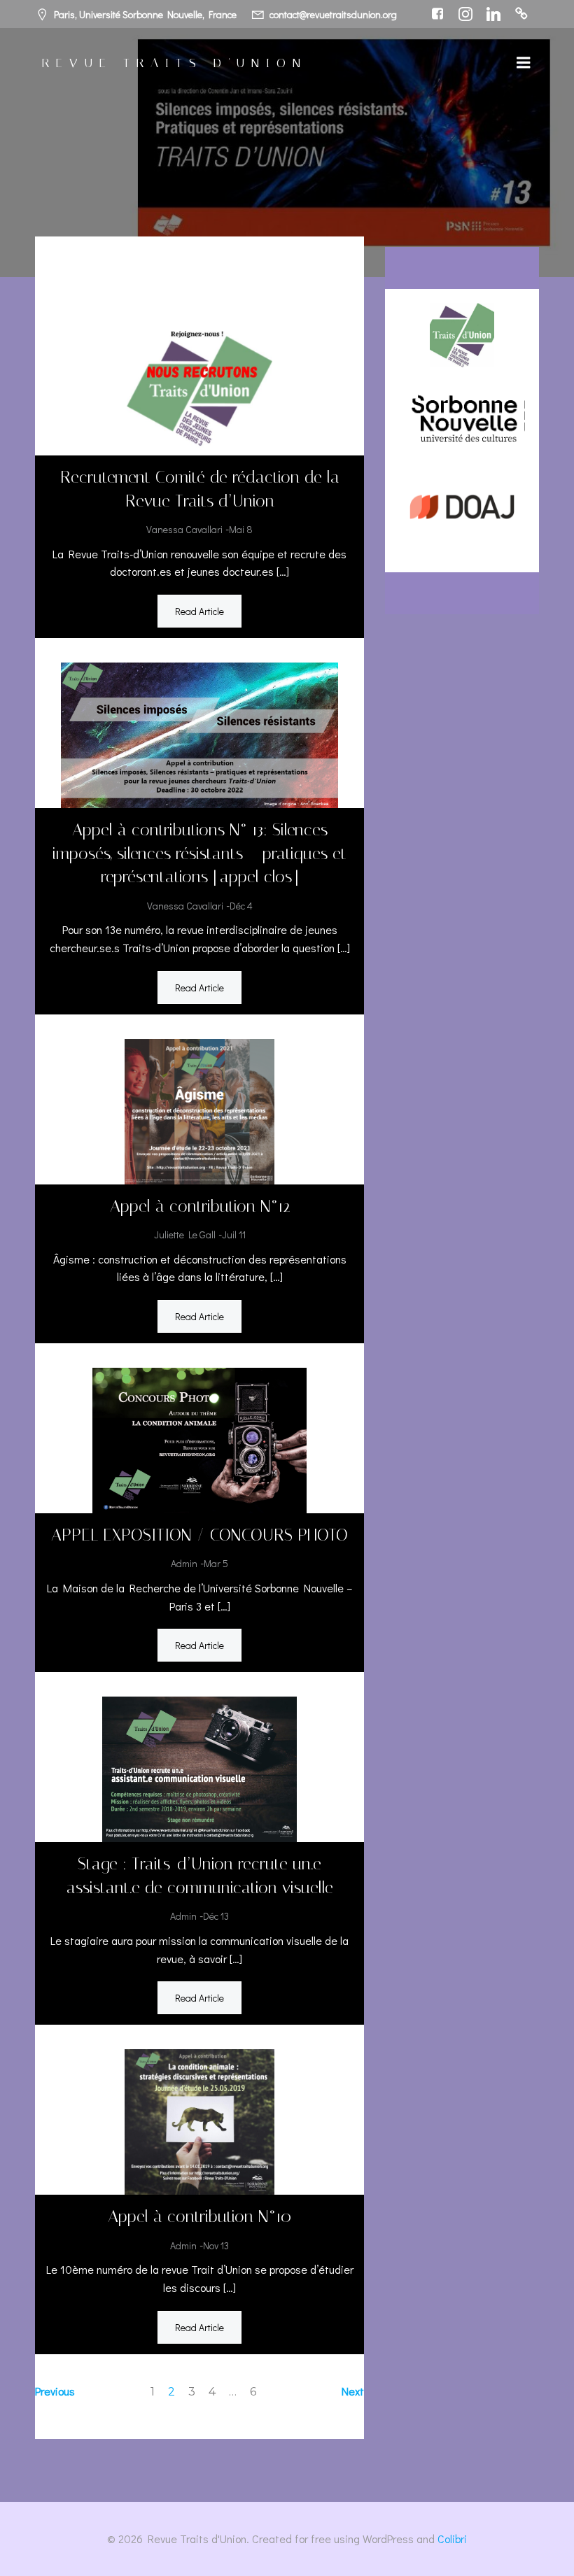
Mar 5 (216, 1563)
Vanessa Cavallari (184, 529)
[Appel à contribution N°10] (199, 2120)
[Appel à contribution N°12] (199, 1109)
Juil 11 (234, 1234)
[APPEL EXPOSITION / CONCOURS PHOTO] (199, 1439)
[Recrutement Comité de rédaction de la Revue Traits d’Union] (199, 381)
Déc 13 (216, 1916)
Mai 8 (241, 529)
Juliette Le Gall (185, 1234)
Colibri (452, 2539)
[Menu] (524, 63)
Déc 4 (241, 906)
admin (184, 1563)
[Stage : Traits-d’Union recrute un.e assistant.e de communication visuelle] (199, 1768)
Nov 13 (216, 2245)
